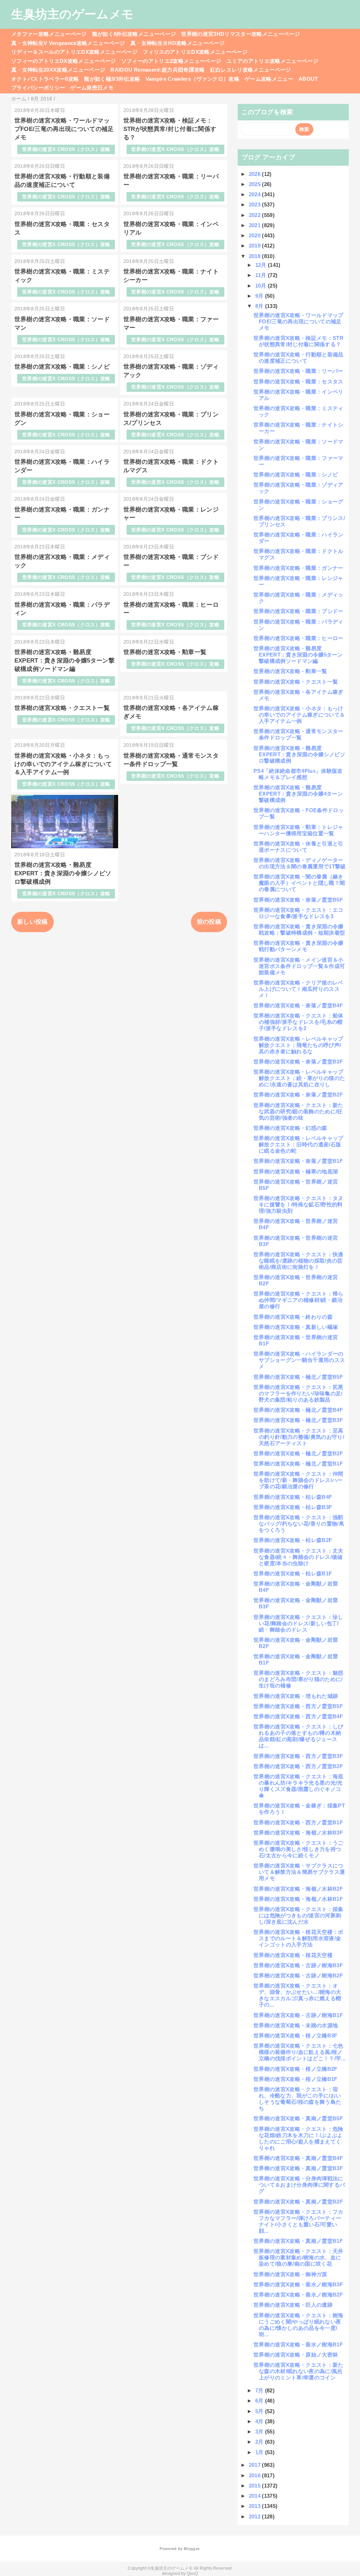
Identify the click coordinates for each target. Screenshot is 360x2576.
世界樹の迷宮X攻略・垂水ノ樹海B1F (298, 2344)
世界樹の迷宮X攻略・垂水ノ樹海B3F (298, 2284)
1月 (260, 2452)
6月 (260, 2401)
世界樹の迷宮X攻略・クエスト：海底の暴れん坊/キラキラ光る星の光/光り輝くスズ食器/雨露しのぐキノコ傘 (298, 1786)
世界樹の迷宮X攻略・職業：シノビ (62, 367)
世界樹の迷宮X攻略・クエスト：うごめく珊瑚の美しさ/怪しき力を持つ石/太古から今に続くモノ (298, 1849)
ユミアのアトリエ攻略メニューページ (272, 61)
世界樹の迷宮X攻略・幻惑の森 (290, 1128)
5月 (260, 2411)
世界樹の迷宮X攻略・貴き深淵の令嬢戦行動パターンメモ (298, 946)
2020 (256, 235)
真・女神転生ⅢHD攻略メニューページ (178, 43)
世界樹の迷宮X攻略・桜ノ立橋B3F (295, 2035)
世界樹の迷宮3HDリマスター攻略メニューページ (240, 34)
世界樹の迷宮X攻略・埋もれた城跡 (296, 1696)
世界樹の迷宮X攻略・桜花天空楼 (293, 1955)
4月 (260, 2421)
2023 (256, 205)
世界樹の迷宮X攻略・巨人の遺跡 (293, 2305)
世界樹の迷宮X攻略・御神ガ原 (290, 2274)
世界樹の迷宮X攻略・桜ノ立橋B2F (295, 2069)
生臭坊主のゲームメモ (72, 14)
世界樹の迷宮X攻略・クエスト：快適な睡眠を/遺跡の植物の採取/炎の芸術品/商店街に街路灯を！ (298, 1261)
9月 (260, 296)
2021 (256, 225)
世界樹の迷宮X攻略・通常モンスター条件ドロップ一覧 (298, 734)
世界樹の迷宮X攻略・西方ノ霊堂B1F (298, 1822)
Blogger (191, 2549)
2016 (256, 2475)
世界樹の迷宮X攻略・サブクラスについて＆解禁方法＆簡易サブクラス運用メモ (299, 1872)
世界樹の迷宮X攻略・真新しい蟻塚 (296, 1327)
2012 (256, 2516)
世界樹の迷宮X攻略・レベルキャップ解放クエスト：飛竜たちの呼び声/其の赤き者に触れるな (298, 1045)
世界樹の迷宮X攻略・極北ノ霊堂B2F (298, 1453)
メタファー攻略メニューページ (49, 34)
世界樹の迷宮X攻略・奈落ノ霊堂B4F (298, 1005)
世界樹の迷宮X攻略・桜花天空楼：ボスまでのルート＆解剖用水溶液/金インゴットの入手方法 (298, 1938)
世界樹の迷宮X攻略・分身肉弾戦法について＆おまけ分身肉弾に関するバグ (299, 2185)
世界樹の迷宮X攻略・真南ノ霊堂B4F (298, 2158)
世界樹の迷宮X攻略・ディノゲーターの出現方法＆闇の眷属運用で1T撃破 (300, 863)
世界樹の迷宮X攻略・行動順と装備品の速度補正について (298, 358)
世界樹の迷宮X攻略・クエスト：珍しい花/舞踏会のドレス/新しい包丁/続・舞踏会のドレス (298, 1623)
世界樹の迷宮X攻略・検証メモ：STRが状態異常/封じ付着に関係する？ (170, 129)
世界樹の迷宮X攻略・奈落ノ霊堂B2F (298, 1095)
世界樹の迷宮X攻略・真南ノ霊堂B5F (298, 2118)
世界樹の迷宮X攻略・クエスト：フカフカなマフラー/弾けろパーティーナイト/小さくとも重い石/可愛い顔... (298, 2221)
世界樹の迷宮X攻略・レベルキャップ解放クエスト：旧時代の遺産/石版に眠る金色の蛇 (298, 1144)
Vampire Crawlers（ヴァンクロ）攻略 (193, 79)
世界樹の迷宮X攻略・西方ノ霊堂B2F (298, 1766)
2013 (256, 2506)
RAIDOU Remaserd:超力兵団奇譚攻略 (157, 70)
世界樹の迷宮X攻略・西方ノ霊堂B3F (298, 1756)
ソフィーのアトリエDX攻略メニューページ (64, 61)
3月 (260, 2432)
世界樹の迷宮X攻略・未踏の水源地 (296, 2025)
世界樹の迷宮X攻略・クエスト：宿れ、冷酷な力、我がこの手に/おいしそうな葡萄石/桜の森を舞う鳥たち (297, 2099)
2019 (256, 246)
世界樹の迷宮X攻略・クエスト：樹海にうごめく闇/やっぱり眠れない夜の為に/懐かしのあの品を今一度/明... (298, 2325)
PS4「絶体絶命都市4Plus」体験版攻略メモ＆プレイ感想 (298, 774)
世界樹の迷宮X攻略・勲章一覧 (165, 652)
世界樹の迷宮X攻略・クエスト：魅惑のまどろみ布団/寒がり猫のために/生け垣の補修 (298, 1679)
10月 (262, 286)
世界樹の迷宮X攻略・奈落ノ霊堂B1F (298, 1161)
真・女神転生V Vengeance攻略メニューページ (68, 43)
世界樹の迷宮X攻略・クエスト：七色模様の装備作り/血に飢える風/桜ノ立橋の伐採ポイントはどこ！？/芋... (300, 2052)
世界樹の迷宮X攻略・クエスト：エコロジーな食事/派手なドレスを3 (298, 913)
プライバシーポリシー (38, 88)
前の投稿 (209, 922)
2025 (256, 184)
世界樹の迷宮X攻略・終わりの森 (293, 1317)
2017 (256, 2465)
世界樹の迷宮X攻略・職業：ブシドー (298, 611)
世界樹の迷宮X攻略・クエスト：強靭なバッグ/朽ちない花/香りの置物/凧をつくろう (299, 1524)
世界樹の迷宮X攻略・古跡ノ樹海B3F (298, 1965)
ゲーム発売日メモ (92, 88)
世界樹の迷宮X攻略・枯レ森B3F (293, 1507)
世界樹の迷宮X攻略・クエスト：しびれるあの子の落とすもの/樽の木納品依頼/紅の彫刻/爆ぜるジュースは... (298, 1736)
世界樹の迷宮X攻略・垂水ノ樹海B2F (298, 2295)
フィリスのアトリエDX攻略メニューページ (195, 52)
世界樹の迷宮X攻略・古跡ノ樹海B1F (298, 2015)
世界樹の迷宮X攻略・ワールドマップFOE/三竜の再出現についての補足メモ (64, 129)
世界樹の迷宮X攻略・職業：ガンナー (298, 568)
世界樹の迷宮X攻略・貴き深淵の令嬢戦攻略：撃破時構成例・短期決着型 (299, 930)
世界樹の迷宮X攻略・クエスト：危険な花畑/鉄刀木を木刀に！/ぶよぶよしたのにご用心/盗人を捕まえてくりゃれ (298, 2138)
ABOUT (308, 79)
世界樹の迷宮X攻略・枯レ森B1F (293, 1573)
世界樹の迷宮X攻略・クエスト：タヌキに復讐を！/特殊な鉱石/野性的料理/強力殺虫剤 (298, 1204)
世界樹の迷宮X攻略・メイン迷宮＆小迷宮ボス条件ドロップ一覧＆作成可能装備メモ (299, 966)
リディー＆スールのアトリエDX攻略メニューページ (74, 52)
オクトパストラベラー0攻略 (45, 79)
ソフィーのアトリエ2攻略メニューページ (171, 61)
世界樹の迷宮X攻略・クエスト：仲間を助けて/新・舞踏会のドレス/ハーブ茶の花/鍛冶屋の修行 (298, 1480)
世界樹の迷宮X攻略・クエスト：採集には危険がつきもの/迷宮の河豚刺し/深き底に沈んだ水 (298, 1915)
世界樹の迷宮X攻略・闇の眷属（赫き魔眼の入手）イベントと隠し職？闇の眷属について (299, 883)
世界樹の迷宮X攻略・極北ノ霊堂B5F (298, 1377)
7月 (260, 2390)
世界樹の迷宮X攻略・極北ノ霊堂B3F (298, 1420)
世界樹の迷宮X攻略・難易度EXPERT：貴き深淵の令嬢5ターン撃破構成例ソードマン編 (65, 661)
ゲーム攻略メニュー (269, 79)
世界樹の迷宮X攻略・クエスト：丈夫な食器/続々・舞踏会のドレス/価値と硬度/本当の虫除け (298, 1557)
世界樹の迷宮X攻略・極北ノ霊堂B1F (298, 1464)
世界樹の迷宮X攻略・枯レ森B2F (293, 1540)
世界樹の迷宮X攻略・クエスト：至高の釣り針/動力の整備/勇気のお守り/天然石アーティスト (299, 1437)
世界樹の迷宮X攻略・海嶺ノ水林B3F (298, 1833)
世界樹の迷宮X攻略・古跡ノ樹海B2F (298, 1975)
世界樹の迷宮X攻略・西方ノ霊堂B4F (298, 1716)
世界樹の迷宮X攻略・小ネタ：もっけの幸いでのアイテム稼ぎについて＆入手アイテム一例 (63, 764)
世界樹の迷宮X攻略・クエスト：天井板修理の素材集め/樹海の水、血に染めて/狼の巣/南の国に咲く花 (298, 2257)
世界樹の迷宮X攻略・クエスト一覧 (62, 708)
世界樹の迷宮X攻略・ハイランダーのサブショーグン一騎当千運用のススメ (299, 1360)
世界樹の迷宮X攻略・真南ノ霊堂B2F (298, 2202)
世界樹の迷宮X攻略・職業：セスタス (298, 381)
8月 (260, 306)
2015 (256, 2486)
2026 (256, 174)
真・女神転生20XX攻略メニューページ (58, 70)
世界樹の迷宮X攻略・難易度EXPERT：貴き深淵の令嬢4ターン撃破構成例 (298, 794)
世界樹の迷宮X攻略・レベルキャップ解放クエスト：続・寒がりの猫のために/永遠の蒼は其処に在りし (299, 1078)
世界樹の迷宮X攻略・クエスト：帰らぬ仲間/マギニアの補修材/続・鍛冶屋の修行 (298, 1300)
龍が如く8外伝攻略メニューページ (134, 34)
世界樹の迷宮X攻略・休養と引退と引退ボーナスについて (298, 847)
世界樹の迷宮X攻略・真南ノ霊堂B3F (298, 2168)
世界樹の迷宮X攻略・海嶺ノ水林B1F (298, 1899)
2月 (260, 2442)
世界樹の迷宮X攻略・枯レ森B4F (293, 1497)
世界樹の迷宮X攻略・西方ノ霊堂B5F (298, 1706)
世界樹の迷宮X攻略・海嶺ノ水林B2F (298, 1889)
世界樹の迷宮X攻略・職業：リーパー (298, 371)
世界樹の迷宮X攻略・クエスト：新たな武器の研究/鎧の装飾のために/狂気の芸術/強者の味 (298, 1111)
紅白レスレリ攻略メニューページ (251, 70)
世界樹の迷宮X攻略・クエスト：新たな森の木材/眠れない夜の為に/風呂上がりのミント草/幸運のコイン (298, 2371)
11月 (262, 275)
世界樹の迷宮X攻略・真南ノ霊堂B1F (298, 2241)
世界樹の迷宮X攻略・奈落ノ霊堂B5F (298, 900)
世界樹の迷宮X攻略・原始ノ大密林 (296, 2355)
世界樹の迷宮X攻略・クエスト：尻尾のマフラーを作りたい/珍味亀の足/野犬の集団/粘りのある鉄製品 (298, 1393)
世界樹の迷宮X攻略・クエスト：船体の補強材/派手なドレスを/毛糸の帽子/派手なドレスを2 (298, 1022)
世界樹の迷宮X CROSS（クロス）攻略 (66, 149)
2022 (256, 215)
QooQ (192, 2574)
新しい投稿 (33, 922)
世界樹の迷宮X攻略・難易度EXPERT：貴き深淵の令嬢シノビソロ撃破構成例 (63, 873)
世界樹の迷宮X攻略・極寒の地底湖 (296, 1171)
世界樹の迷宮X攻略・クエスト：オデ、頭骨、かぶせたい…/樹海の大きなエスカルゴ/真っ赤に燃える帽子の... (297, 1995)
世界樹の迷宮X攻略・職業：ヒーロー (298, 638)
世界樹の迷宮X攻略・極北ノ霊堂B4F (298, 1410)
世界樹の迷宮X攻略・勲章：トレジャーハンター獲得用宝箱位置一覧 (298, 830)
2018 (256, 256)
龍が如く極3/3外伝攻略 (112, 79)
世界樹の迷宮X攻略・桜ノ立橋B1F (295, 2079)
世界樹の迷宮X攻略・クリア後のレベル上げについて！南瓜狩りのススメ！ (298, 989)
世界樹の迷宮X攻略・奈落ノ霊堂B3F (298, 1062)
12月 (262, 265)
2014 (256, 2496)
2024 (256, 194)
